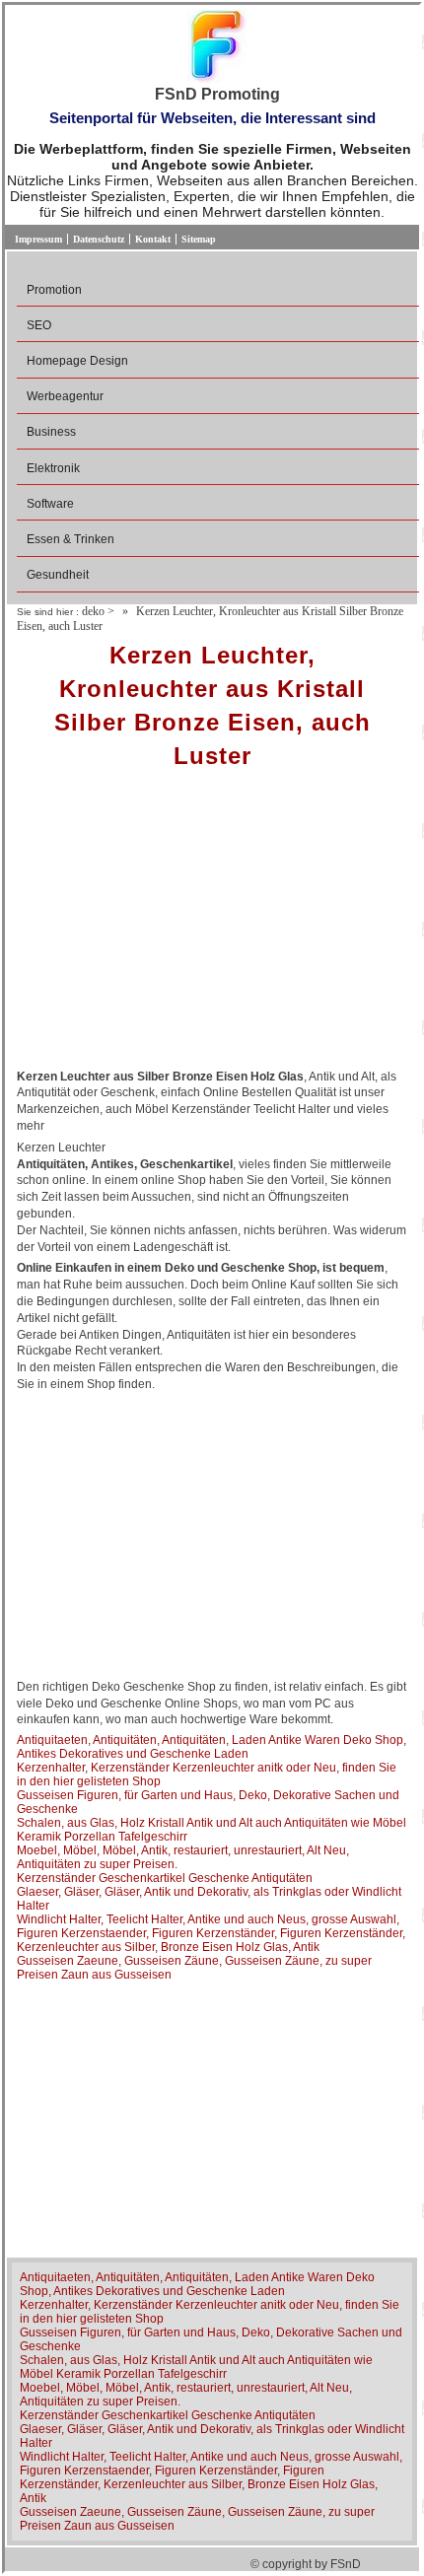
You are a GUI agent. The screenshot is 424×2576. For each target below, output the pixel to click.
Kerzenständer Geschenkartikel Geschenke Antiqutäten (165, 1878)
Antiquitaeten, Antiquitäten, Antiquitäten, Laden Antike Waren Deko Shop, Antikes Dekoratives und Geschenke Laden (212, 1747)
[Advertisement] (212, 926)
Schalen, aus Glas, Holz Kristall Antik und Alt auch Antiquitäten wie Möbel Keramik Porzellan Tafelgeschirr (196, 2367)
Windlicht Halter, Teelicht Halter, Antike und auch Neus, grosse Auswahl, (208, 1919)
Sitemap (199, 239)
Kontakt (153, 239)
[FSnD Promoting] (217, 48)
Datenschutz (99, 239)
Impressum (38, 239)
